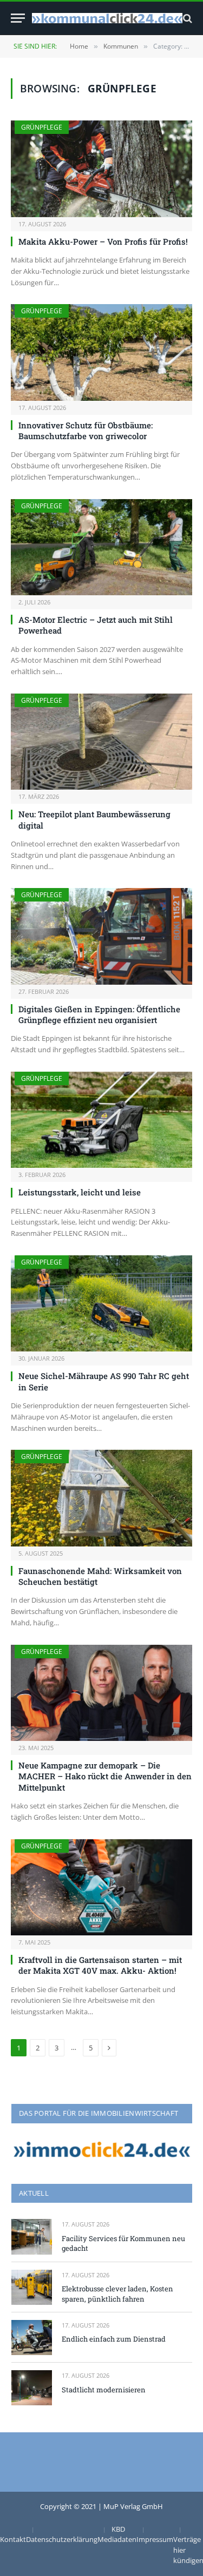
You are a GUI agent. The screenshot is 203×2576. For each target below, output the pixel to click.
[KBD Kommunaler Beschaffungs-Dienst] (107, 18)
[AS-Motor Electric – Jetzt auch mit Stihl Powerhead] (101, 547)
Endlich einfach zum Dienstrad (114, 2339)
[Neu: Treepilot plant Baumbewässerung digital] (101, 742)
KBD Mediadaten (117, 2534)
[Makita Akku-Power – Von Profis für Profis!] (101, 169)
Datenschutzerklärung (62, 2539)
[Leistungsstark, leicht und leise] (101, 1120)
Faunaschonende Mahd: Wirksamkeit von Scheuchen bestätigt (100, 1576)
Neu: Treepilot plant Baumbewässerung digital (94, 819)
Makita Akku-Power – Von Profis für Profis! (103, 241)
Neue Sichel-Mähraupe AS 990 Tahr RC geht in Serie (104, 1381)
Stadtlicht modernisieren (104, 2390)
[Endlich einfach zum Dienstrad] (32, 2338)
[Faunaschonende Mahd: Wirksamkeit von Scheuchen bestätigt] (101, 1498)
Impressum (155, 2539)
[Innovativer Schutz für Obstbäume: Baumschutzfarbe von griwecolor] (101, 352)
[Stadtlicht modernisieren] (32, 2388)
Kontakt (13, 2539)
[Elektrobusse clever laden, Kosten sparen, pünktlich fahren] (32, 2287)
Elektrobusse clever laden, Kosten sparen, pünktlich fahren (117, 2294)
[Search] (186, 18)
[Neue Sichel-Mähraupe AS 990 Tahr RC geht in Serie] (101, 1303)
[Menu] (18, 18)
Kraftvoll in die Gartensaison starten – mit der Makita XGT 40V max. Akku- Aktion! (100, 1965)
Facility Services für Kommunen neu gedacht (123, 2244)
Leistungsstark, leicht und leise (80, 1192)
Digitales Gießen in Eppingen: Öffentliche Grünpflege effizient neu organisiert (99, 1014)
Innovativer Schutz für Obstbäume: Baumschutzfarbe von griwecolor (86, 431)
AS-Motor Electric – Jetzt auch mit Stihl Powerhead (96, 625)
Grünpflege (42, 127)
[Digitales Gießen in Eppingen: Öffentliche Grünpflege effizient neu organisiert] (101, 936)
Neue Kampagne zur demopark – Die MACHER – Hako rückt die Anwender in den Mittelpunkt (105, 1776)
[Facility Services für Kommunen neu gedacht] (32, 2237)
